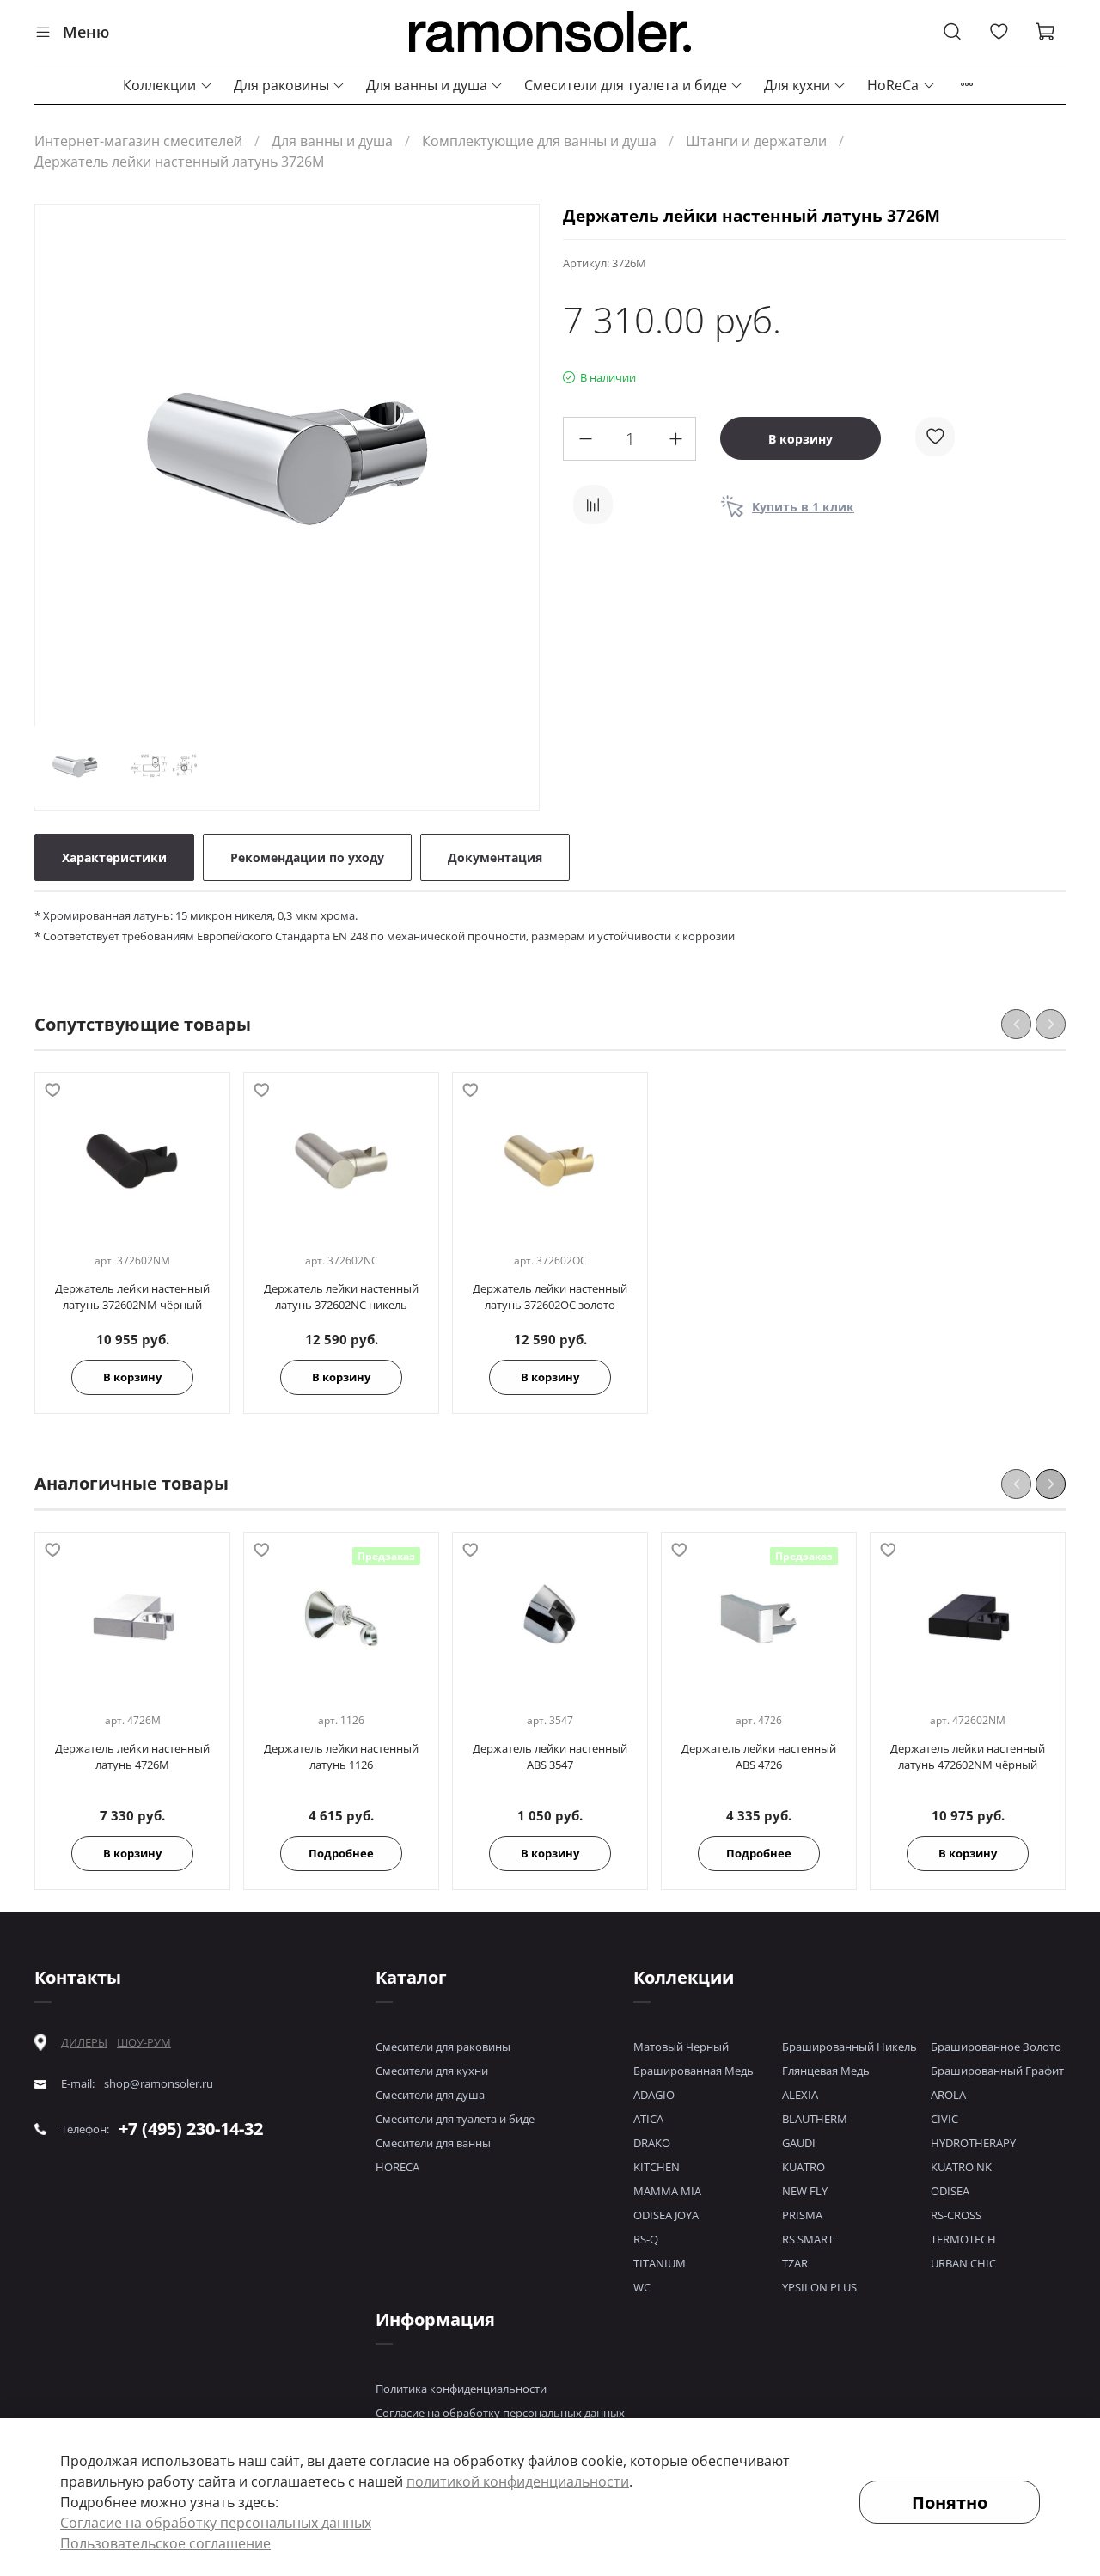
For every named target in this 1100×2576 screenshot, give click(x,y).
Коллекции (159, 85)
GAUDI (799, 2143)
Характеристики (114, 857)
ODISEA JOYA (666, 2215)
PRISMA (802, 2215)
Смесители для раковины (443, 2047)
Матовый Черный (681, 2047)
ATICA (648, 2119)
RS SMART (808, 2239)
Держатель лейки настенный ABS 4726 (759, 1756)
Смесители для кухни (432, 2071)
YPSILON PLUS (819, 2287)
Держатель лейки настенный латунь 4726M (132, 1756)
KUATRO (804, 2167)
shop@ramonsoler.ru (159, 2084)
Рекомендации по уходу (307, 857)
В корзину (132, 1378)
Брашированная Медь (694, 2071)
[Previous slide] (63, 459)
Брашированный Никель (849, 2047)
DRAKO (652, 2143)
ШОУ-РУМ (144, 2042)
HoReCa (893, 85)
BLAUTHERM (815, 2119)
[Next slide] (511, 459)
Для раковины (281, 85)
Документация (495, 857)
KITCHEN (657, 2167)
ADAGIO (654, 2095)
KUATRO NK (961, 2167)
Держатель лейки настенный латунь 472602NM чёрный (968, 1756)
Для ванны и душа (427, 85)
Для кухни (797, 85)
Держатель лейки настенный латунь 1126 (341, 1756)
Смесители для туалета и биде (626, 85)
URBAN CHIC (963, 2263)
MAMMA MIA (667, 2191)
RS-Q (646, 2239)
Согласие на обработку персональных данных (500, 2413)
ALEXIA (800, 2095)
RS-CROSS (956, 2215)
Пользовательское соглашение (165, 2543)
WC (642, 2287)
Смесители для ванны (433, 2143)
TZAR (795, 2263)
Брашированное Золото (996, 2047)
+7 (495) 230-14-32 (191, 2129)
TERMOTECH (963, 2239)
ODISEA (950, 2191)
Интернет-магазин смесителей (138, 141)
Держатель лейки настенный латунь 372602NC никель (341, 1297)
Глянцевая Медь (826, 2071)
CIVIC (944, 2119)
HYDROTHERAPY (973, 2143)
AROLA (948, 2095)
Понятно (950, 2503)
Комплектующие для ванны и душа (539, 141)
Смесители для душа (430, 2095)
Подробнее (341, 1853)
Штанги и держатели (756, 141)
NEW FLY (805, 2191)
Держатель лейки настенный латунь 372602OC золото (550, 1297)
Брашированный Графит (997, 2071)
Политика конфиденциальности (461, 2389)
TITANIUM (660, 2263)
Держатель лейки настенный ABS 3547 (550, 1756)
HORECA (397, 2167)
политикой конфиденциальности (518, 2481)
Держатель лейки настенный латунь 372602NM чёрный (132, 1297)
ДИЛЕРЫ (84, 2043)
